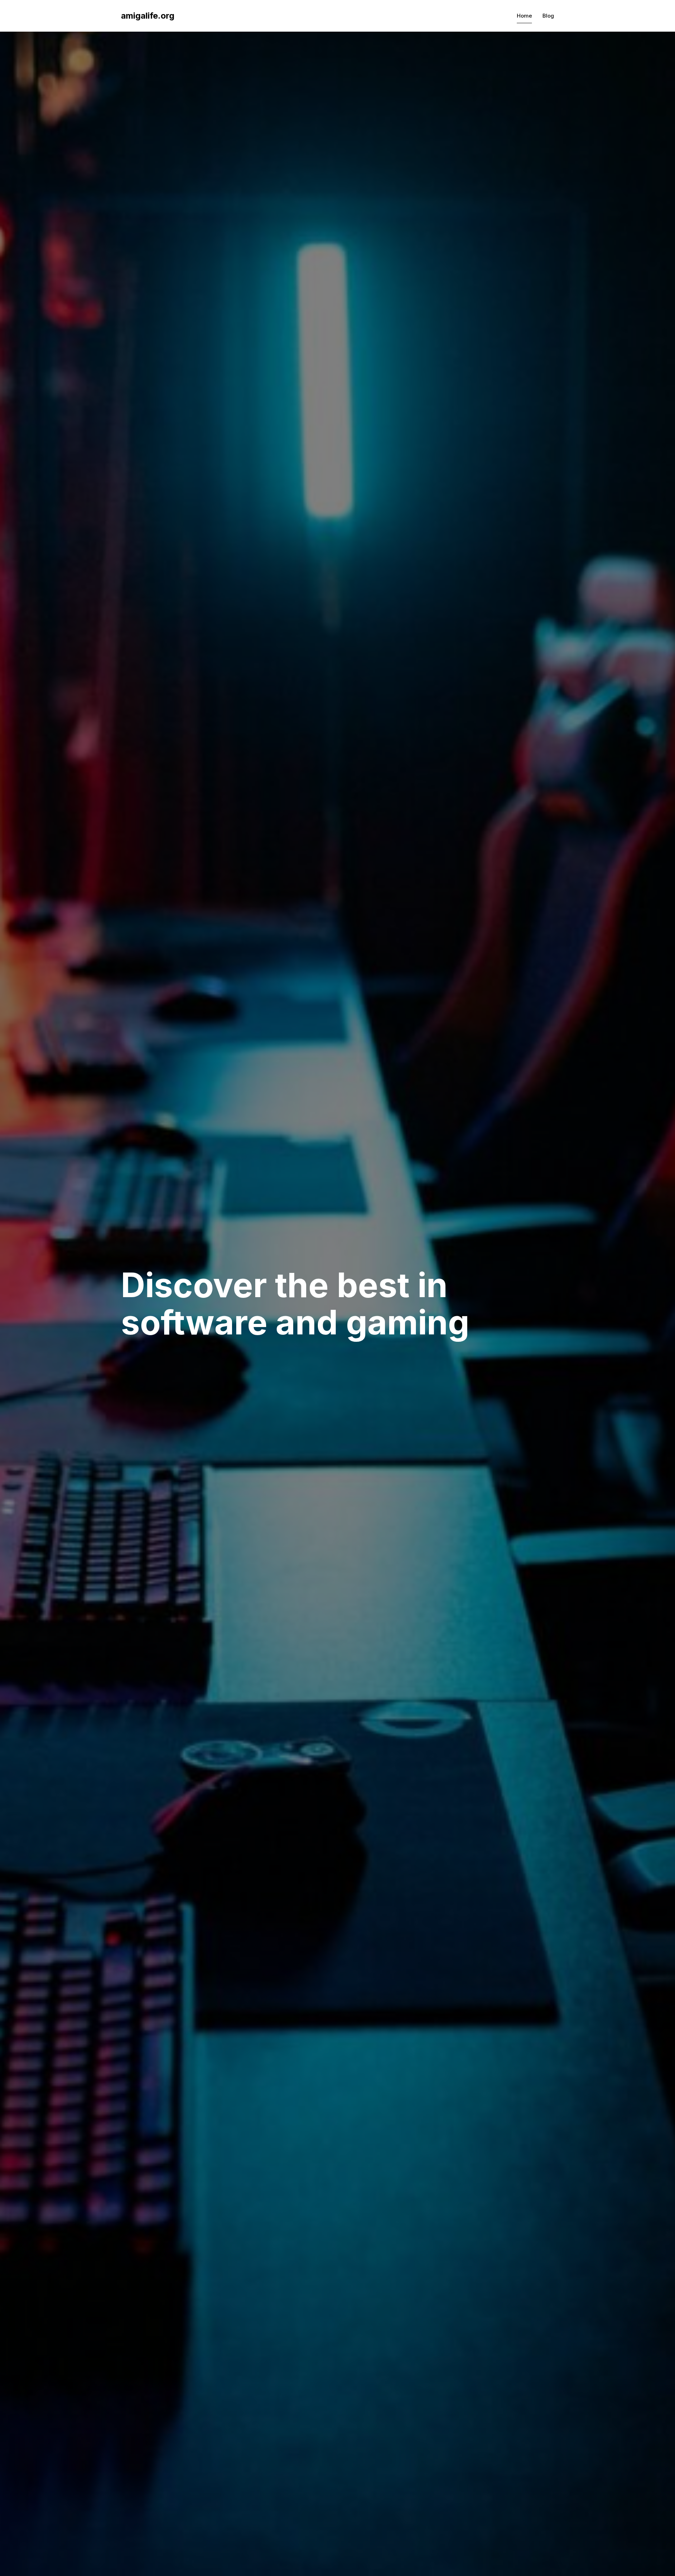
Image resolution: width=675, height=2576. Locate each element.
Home (524, 16)
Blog (548, 16)
